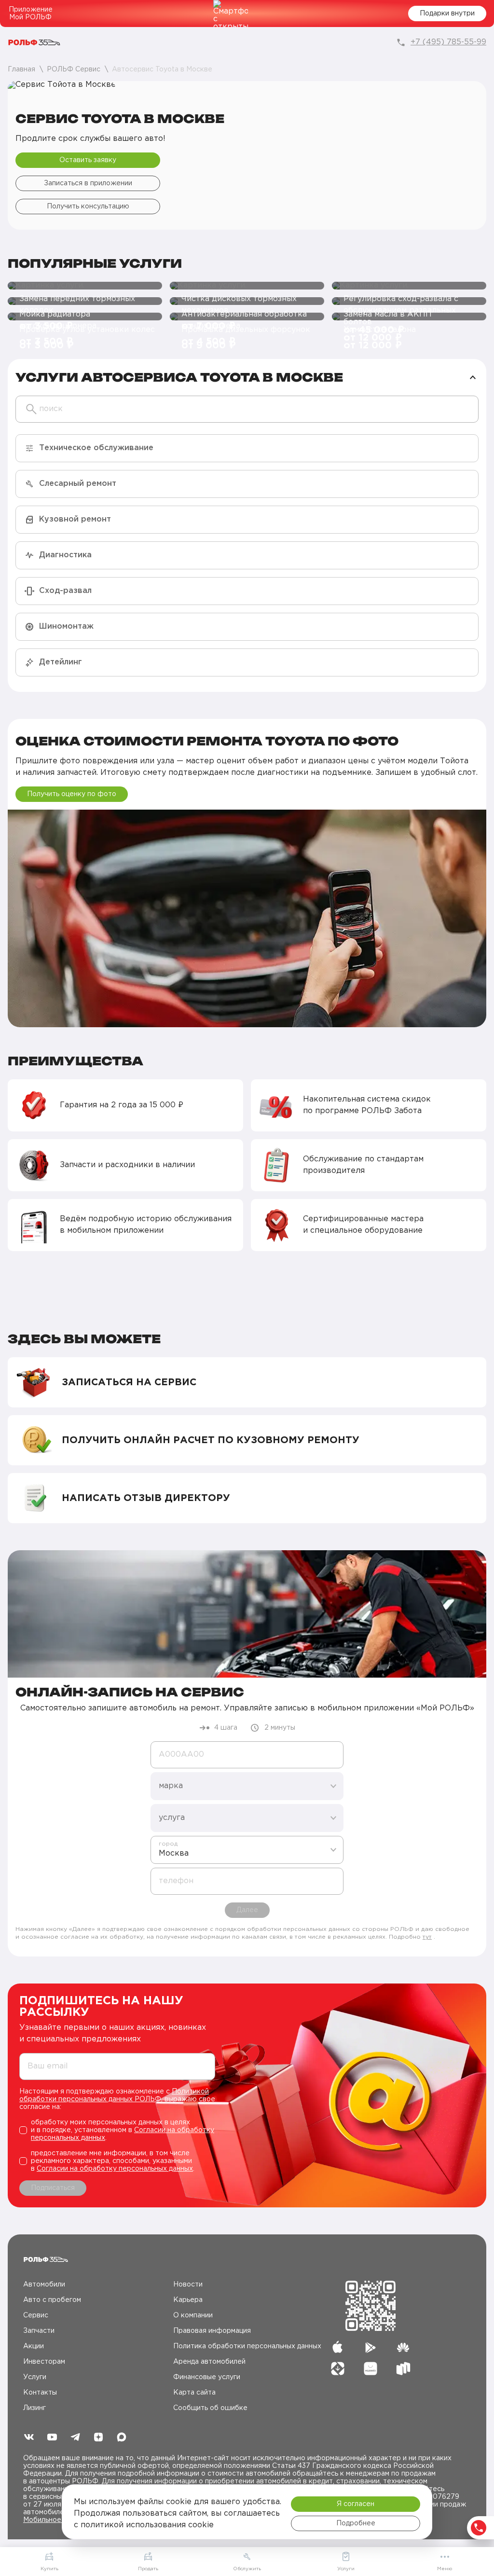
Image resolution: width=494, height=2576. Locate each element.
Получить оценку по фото (72, 794)
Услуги (35, 2377)
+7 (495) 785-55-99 (448, 42)
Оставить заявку (88, 160)
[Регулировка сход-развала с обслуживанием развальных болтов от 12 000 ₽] (409, 286)
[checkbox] (117, 2130)
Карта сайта (194, 2393)
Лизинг (34, 2408)
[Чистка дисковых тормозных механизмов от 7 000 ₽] (247, 286)
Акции (34, 2346)
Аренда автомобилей (209, 2362)
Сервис (36, 2315)
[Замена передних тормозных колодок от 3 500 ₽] (85, 286)
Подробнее (356, 2523)
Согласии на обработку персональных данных (115, 2169)
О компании (193, 2315)
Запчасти (39, 2331)
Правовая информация (212, 2331)
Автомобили (44, 2285)
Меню (445, 2569)
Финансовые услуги (207, 2377)
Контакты (40, 2393)
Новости (188, 2285)
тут (427, 1937)
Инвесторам (44, 2362)
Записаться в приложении (88, 183)
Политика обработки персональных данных (247, 2346)
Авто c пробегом (52, 2300)
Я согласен (356, 2504)
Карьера (188, 2300)
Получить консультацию (88, 207)
